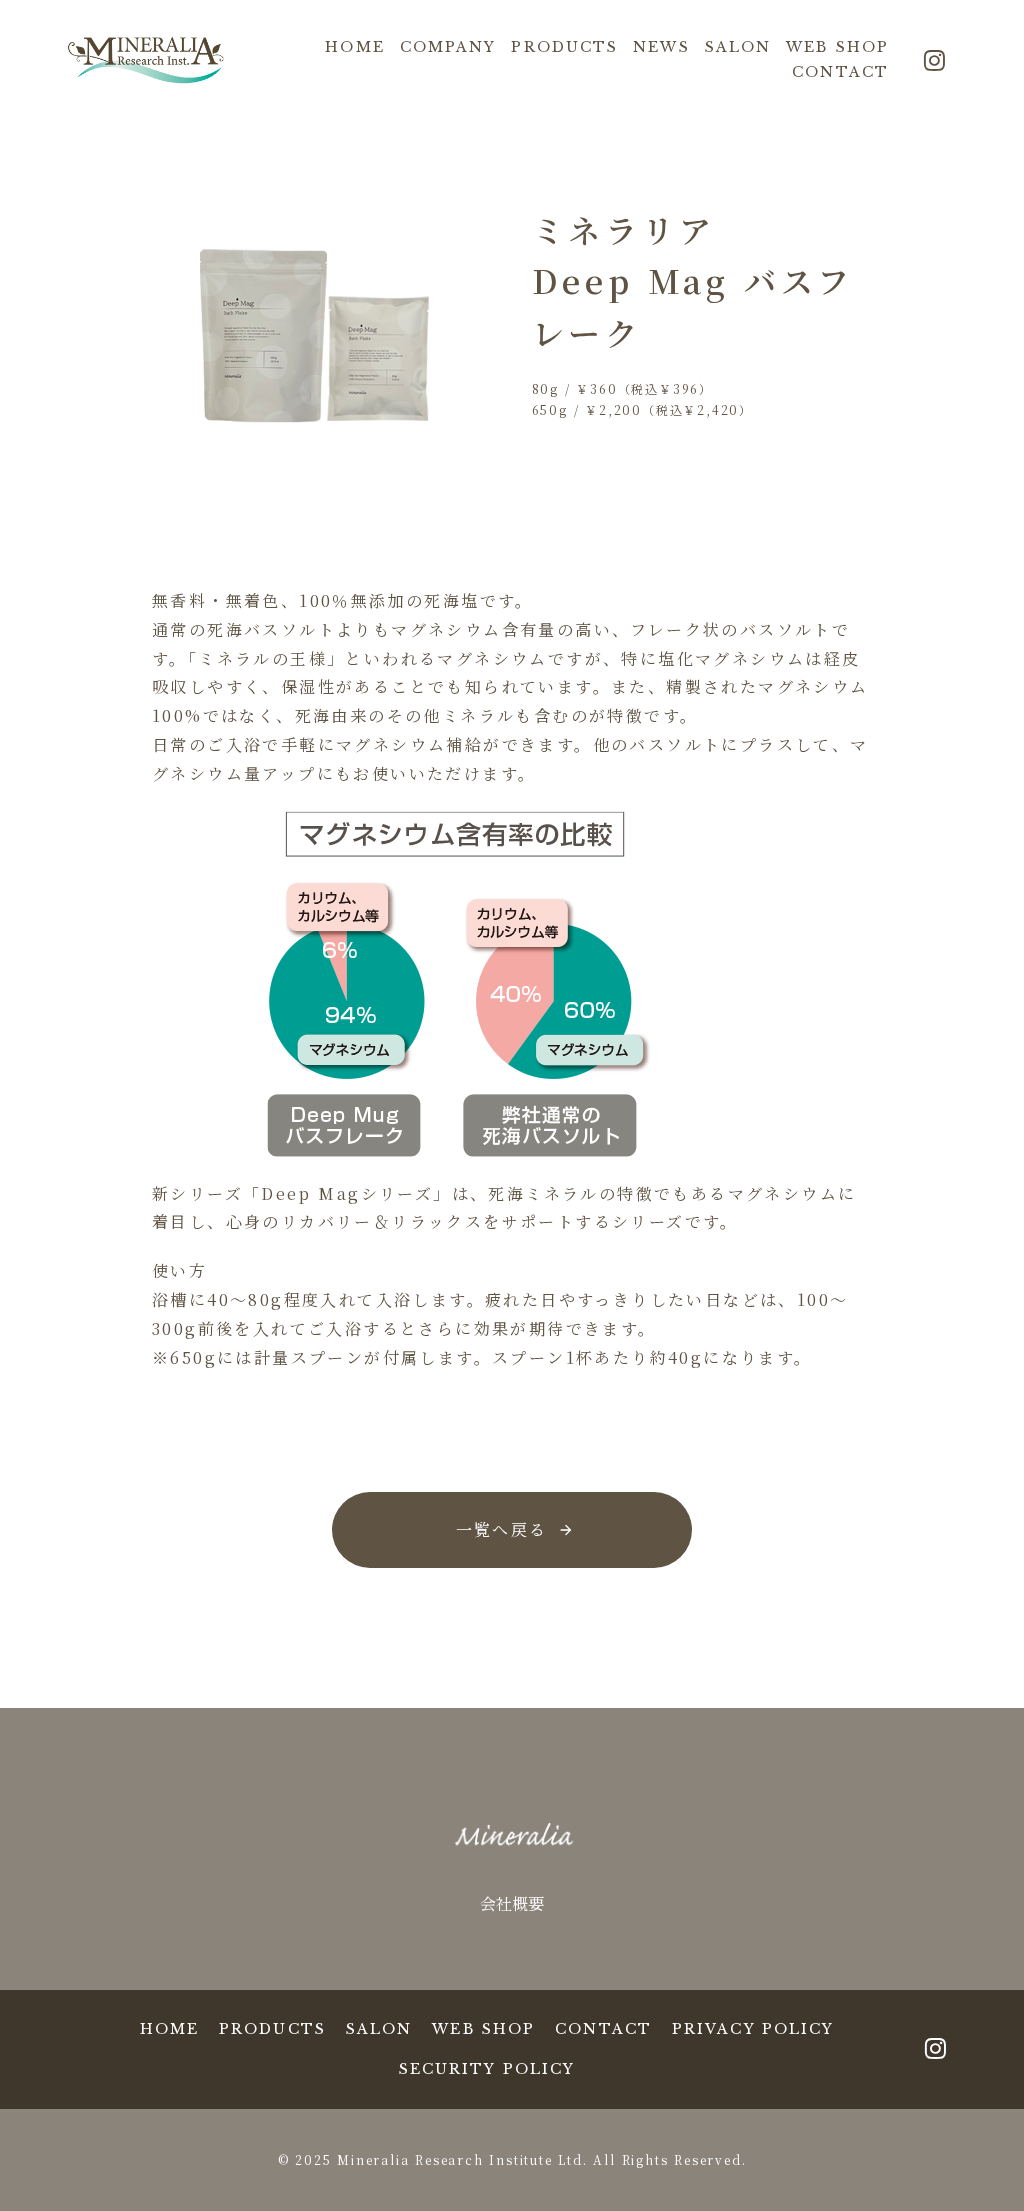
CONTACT (840, 72)
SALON (738, 47)
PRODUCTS (564, 47)
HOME (354, 47)
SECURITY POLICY (487, 2069)
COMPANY (448, 47)
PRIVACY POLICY (753, 2029)
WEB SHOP (837, 47)
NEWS (661, 47)
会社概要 (512, 1904)
